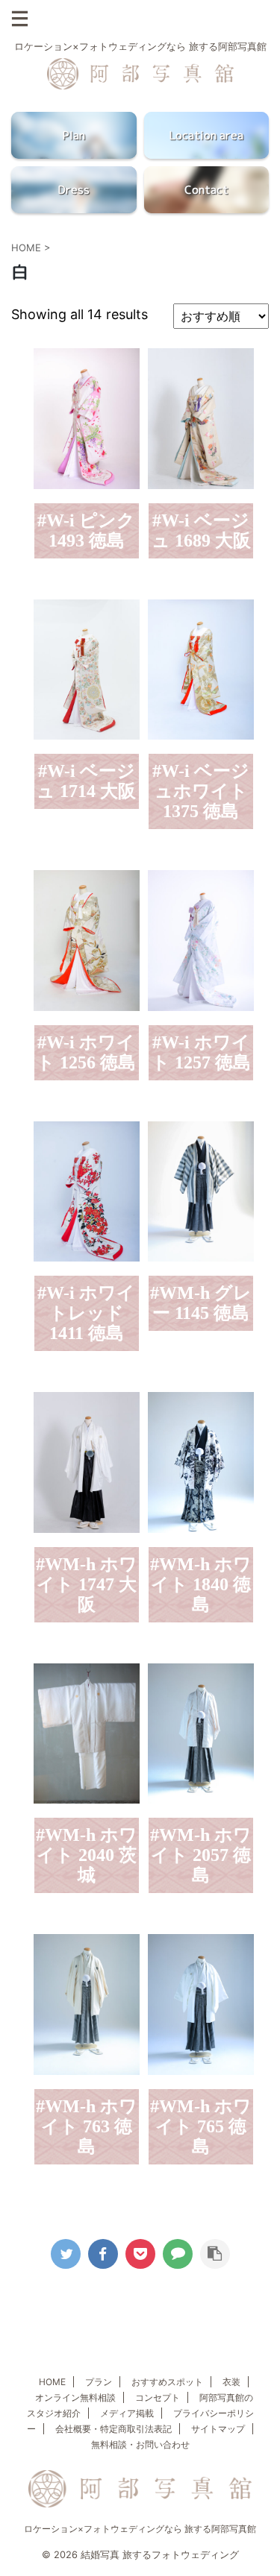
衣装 (231, 2382)
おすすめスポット (167, 2382)
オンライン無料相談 (75, 2397)
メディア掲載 (127, 2413)
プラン (99, 2382)
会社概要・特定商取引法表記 (113, 2429)
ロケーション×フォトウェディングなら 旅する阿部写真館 (140, 2529)
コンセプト (158, 2397)
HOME (52, 2382)
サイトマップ (218, 2429)
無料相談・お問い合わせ (140, 2444)
